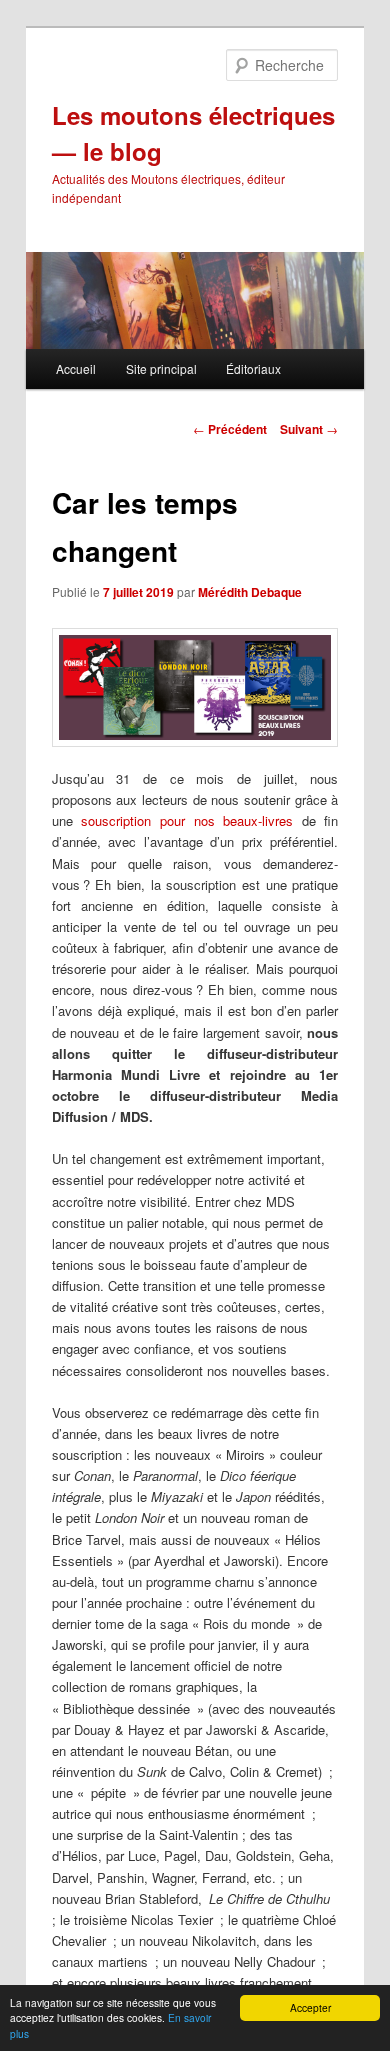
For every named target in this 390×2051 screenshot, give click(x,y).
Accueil (76, 368)
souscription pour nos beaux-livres (187, 820)
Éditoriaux (253, 368)
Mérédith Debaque (250, 592)
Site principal (161, 368)
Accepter (310, 2007)
